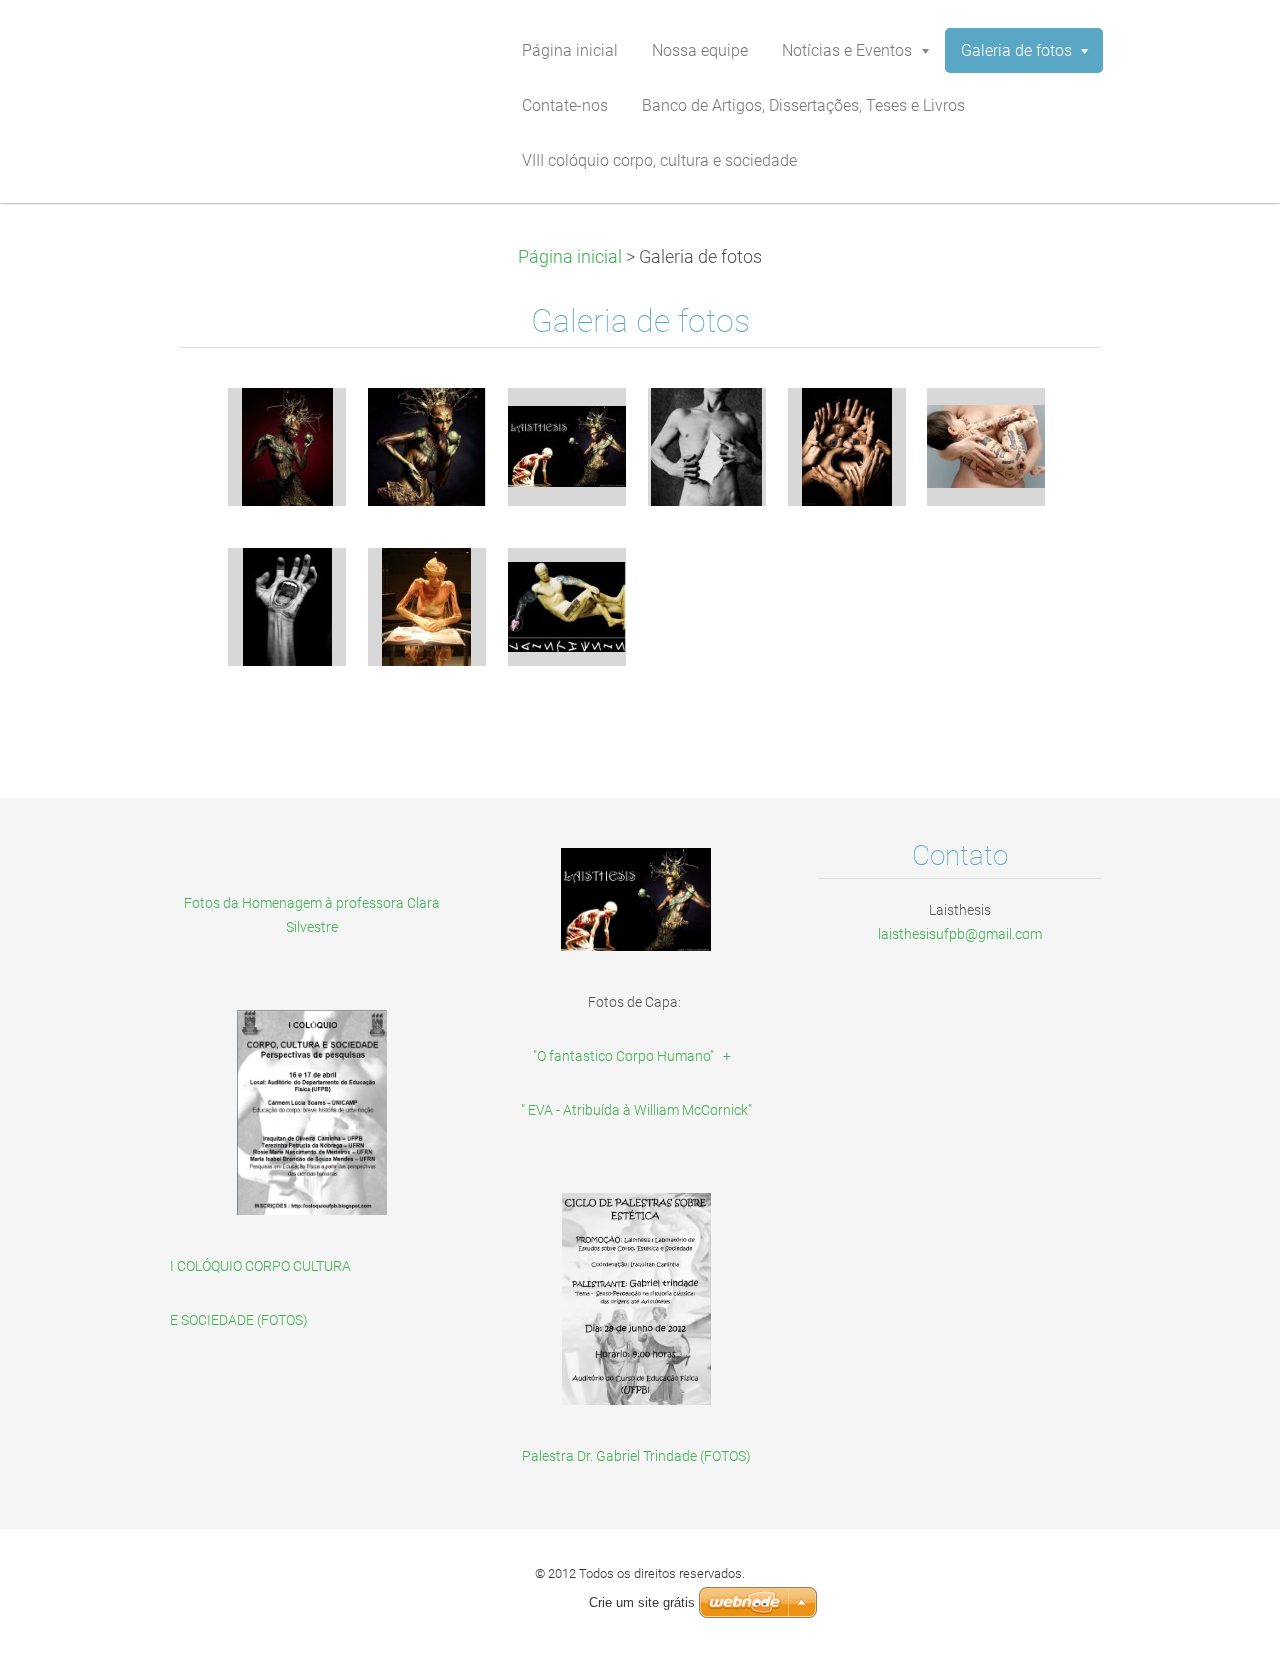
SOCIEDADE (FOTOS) (244, 1320)
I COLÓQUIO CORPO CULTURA (260, 1266)
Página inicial (570, 257)
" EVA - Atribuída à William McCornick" (636, 1110)
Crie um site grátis (642, 1602)
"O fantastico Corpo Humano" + (636, 1056)
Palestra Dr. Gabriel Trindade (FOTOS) (636, 1456)
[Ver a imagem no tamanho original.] (287, 447)
